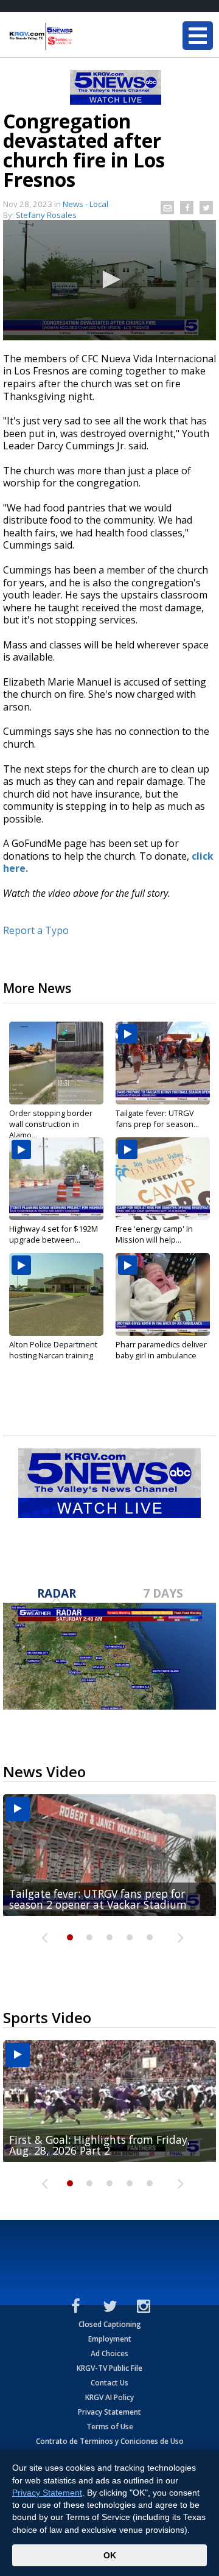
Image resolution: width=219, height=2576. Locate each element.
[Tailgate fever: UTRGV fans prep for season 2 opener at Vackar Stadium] (163, 1063)
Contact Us (109, 2383)
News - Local (85, 204)
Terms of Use (110, 2427)
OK (110, 2555)
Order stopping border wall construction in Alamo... (51, 1124)
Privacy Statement (109, 2412)
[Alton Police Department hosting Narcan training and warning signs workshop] (56, 1294)
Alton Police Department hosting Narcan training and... (53, 1355)
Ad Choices (109, 2353)
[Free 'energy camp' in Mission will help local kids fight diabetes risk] (163, 1179)
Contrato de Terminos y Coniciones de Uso (110, 2441)
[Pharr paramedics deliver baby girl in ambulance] (163, 1294)
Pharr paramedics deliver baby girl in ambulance (161, 1350)
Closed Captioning (110, 2324)
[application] (109, 280)
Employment (110, 2339)
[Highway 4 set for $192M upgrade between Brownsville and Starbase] (56, 1179)
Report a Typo (36, 930)
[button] (109, 279)
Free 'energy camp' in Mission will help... (154, 1234)
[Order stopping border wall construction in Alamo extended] (56, 1063)
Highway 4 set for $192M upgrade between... (54, 1234)
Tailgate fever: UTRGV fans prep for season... (157, 1118)
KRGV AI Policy (109, 2397)
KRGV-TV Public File (109, 2368)
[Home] (82, 37)
